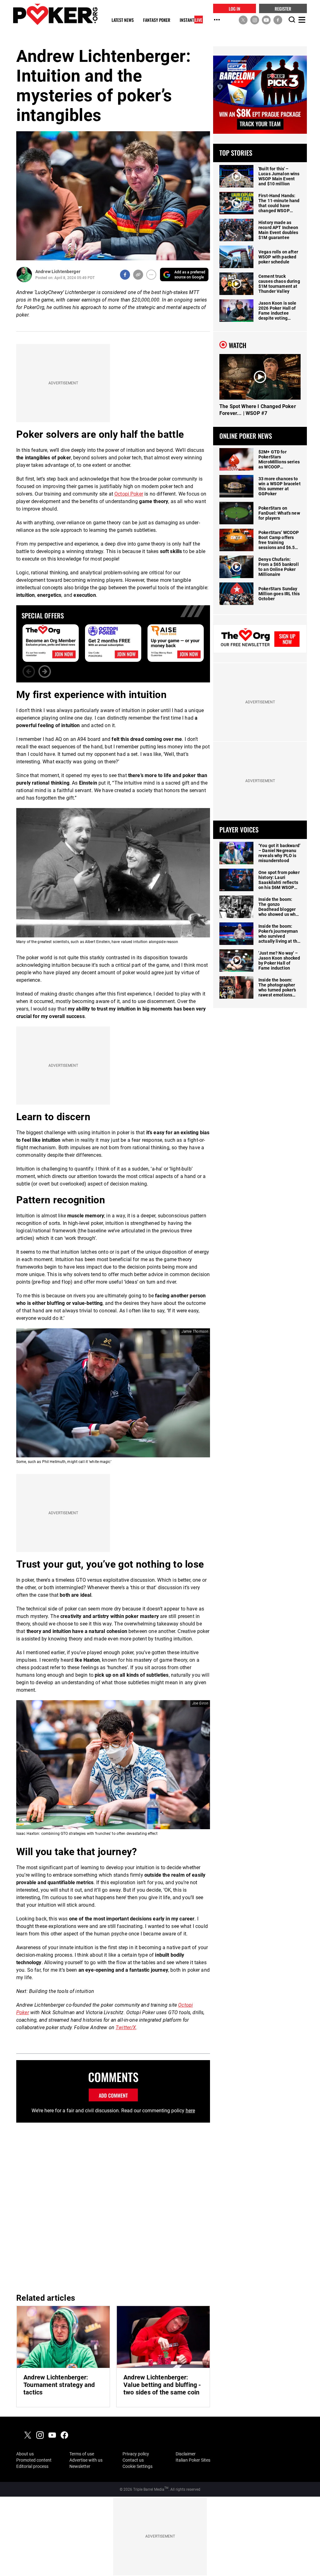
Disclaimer (186, 2454)
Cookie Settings (137, 2466)
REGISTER (283, 8)
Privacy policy (136, 2454)
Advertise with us (86, 2460)
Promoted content (34, 2460)
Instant (191, 20)
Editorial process (32, 2466)
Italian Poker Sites (193, 2460)
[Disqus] (113, 2207)
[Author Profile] (24, 275)
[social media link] (243, 20)
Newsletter (80, 2466)
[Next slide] (45, 671)
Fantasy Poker (157, 20)
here (190, 2111)
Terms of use (82, 2454)
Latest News (123, 20)
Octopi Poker (129, 494)
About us (25, 2454)
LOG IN (235, 8)
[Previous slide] (29, 671)
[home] (55, 14)
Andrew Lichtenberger (58, 272)
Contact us (133, 2460)
